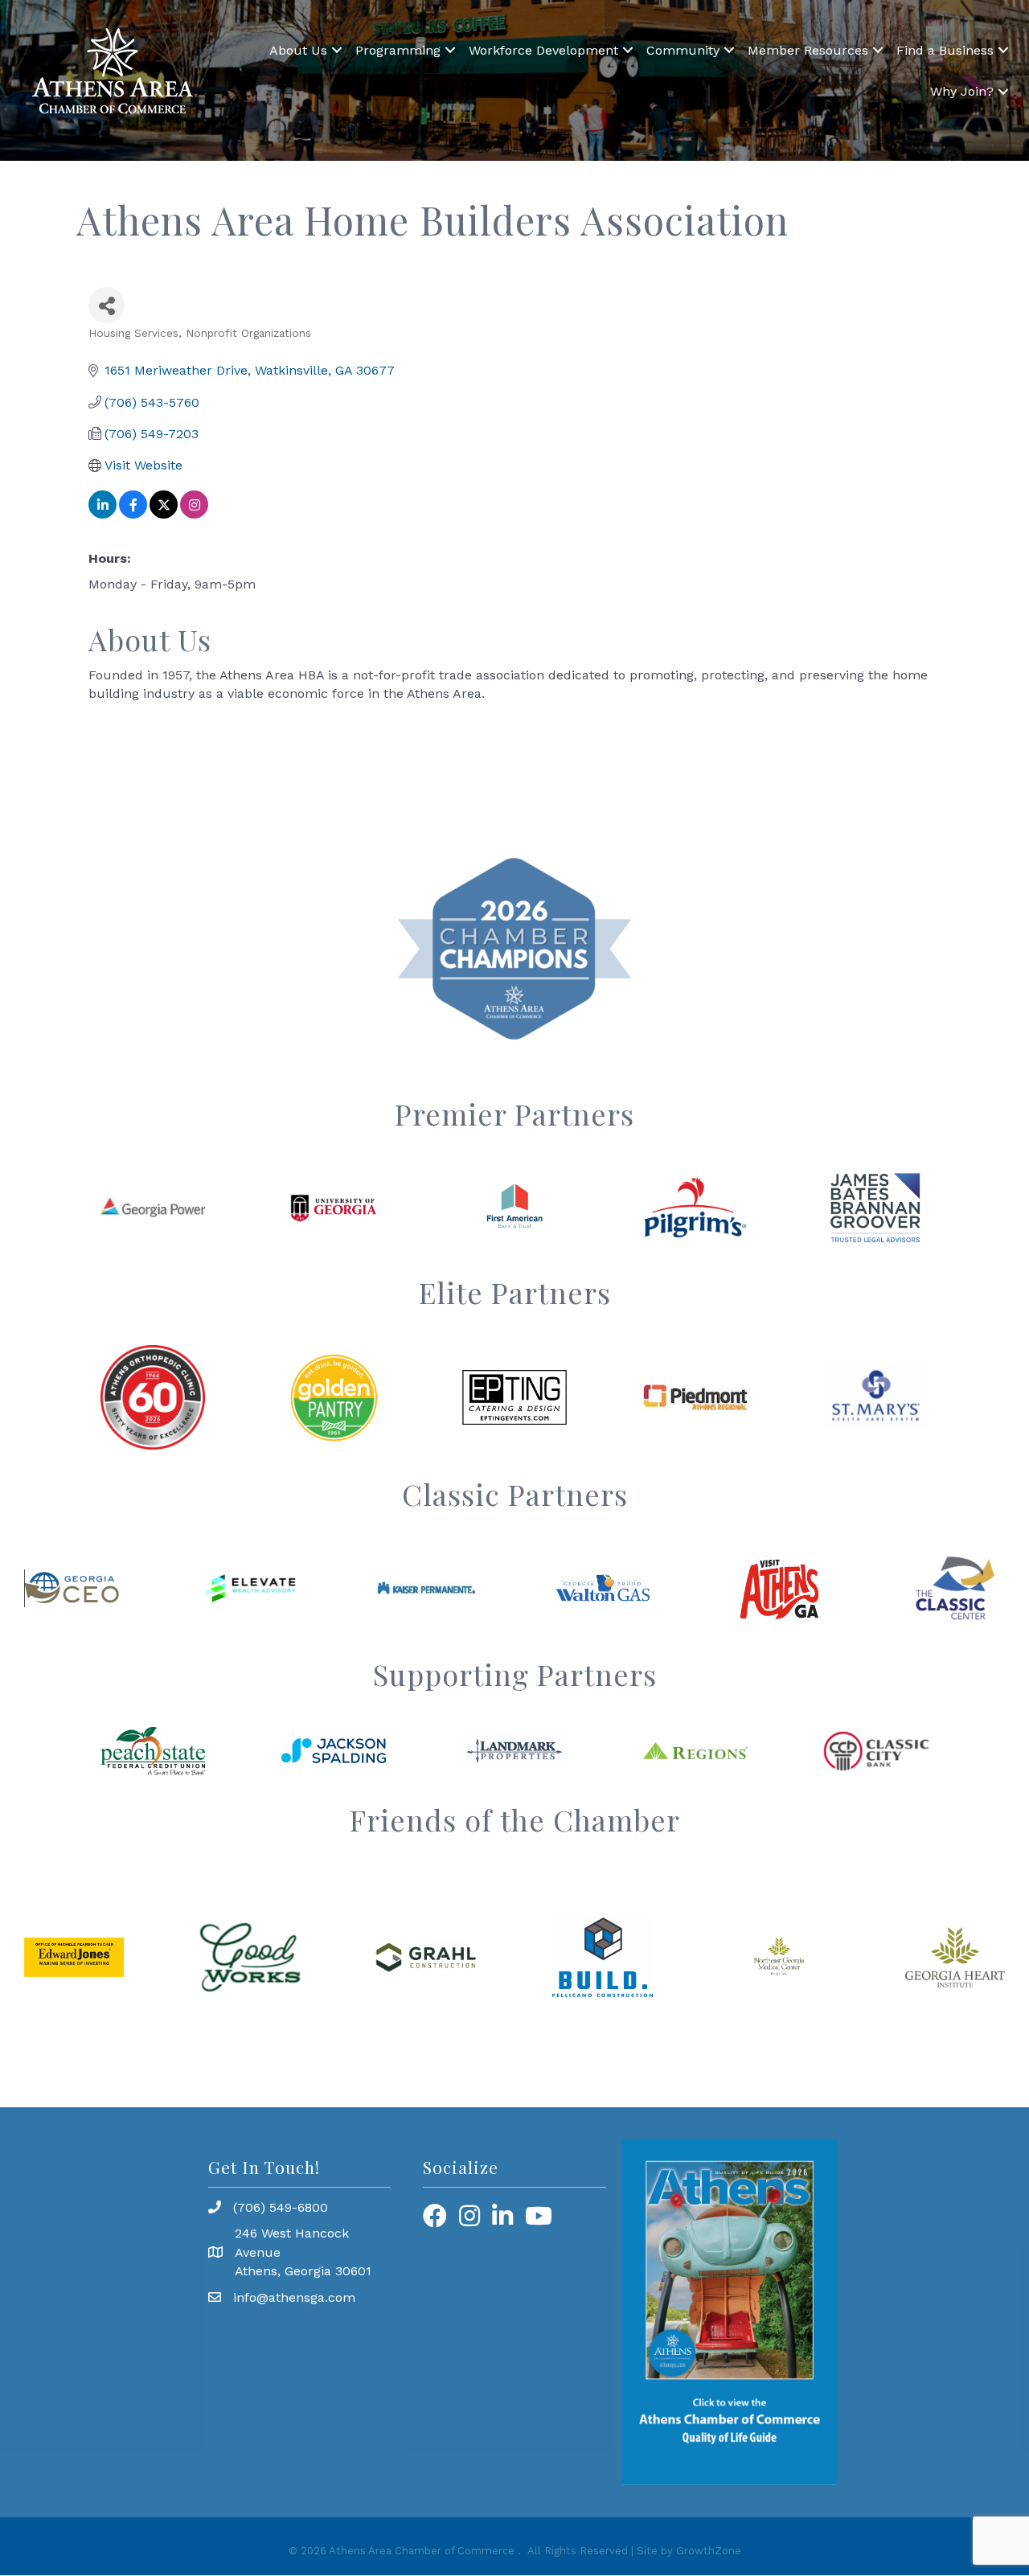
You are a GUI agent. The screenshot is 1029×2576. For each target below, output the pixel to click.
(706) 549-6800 (281, 2207)
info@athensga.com (294, 2297)
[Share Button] (107, 305)
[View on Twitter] (164, 514)
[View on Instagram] (194, 514)
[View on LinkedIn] (102, 514)
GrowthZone (709, 2551)
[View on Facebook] (133, 514)
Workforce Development (543, 50)
